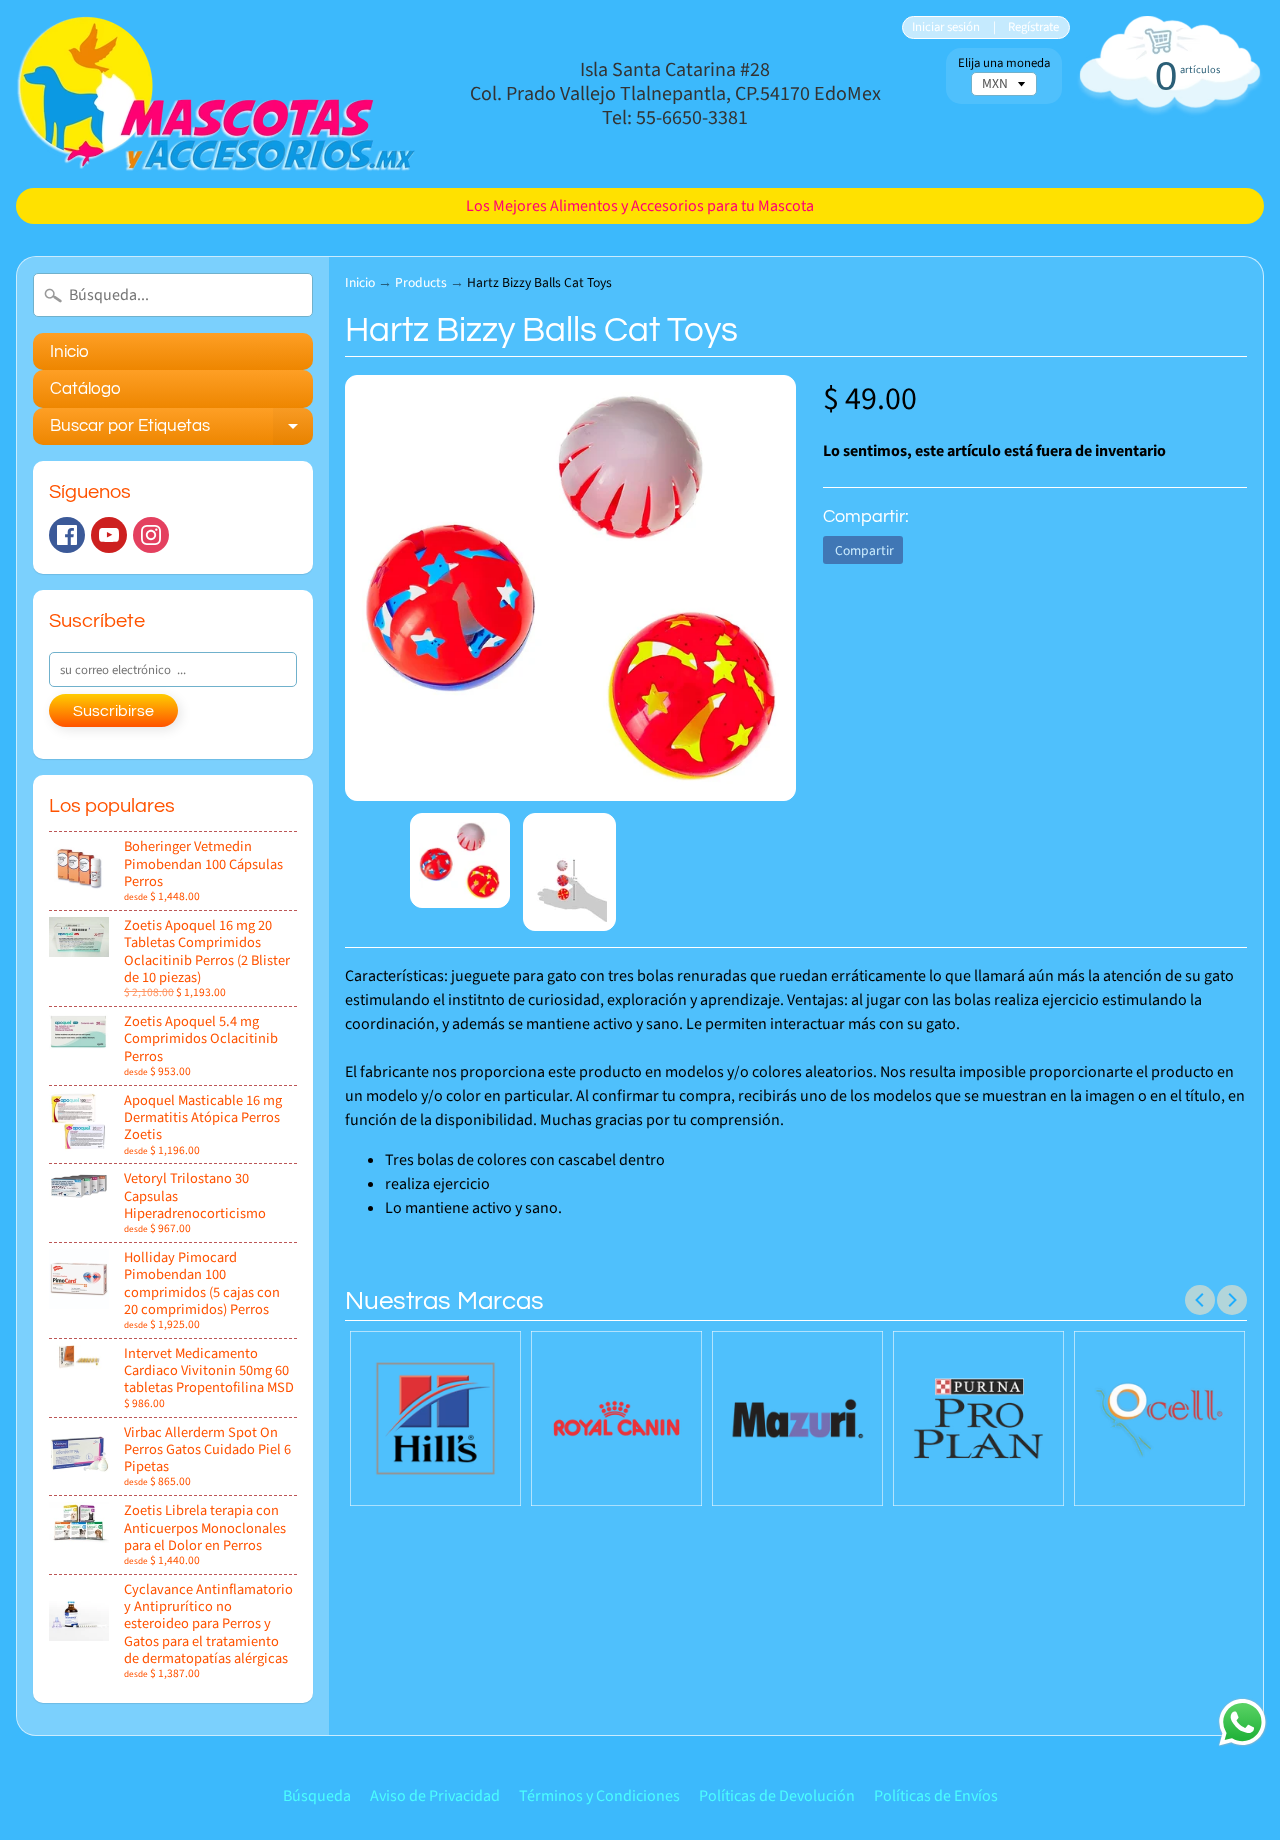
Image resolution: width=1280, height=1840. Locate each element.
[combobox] (173, 295)
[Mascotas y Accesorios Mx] (216, 94)
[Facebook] (67, 535)
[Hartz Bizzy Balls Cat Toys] (460, 860)
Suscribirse (113, 711)
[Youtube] (109, 535)
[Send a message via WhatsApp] (1242, 1722)
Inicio (69, 352)
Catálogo (85, 389)
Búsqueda (317, 1796)
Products (421, 282)
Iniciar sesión (946, 27)
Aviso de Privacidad (435, 1796)
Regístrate (1033, 27)
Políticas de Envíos (936, 1796)
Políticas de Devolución (777, 1796)
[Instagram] (151, 535)
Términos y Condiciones (599, 1796)
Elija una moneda (1004, 63)
